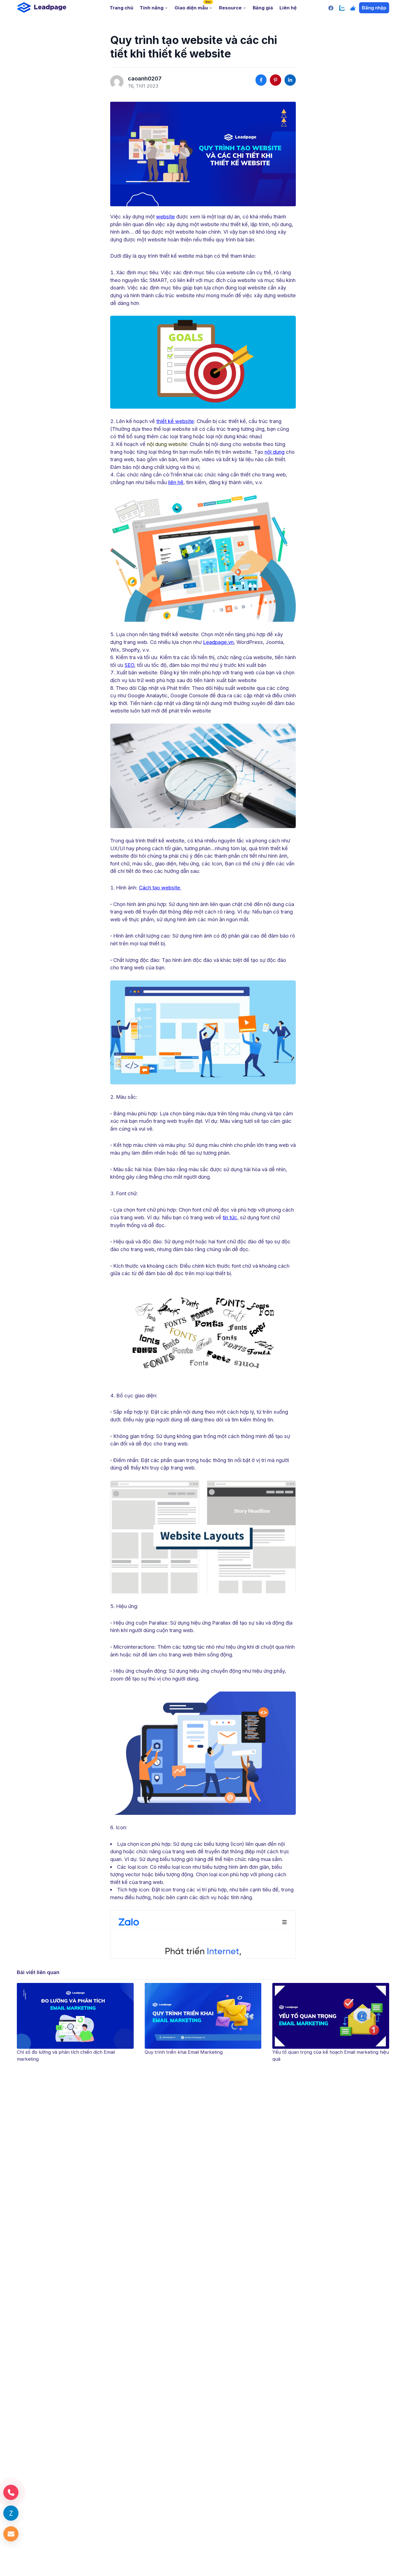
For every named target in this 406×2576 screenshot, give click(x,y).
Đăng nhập (374, 8)
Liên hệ (288, 8)
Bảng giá (263, 8)
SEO (129, 665)
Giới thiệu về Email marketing (303, 2052)
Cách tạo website (160, 888)
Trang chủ (121, 8)
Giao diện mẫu (193, 6)
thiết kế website (175, 421)
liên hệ (176, 482)
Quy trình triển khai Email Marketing (56, 2052)
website (165, 216)
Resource (230, 8)
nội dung (275, 452)
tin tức (230, 1217)
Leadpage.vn (218, 642)
